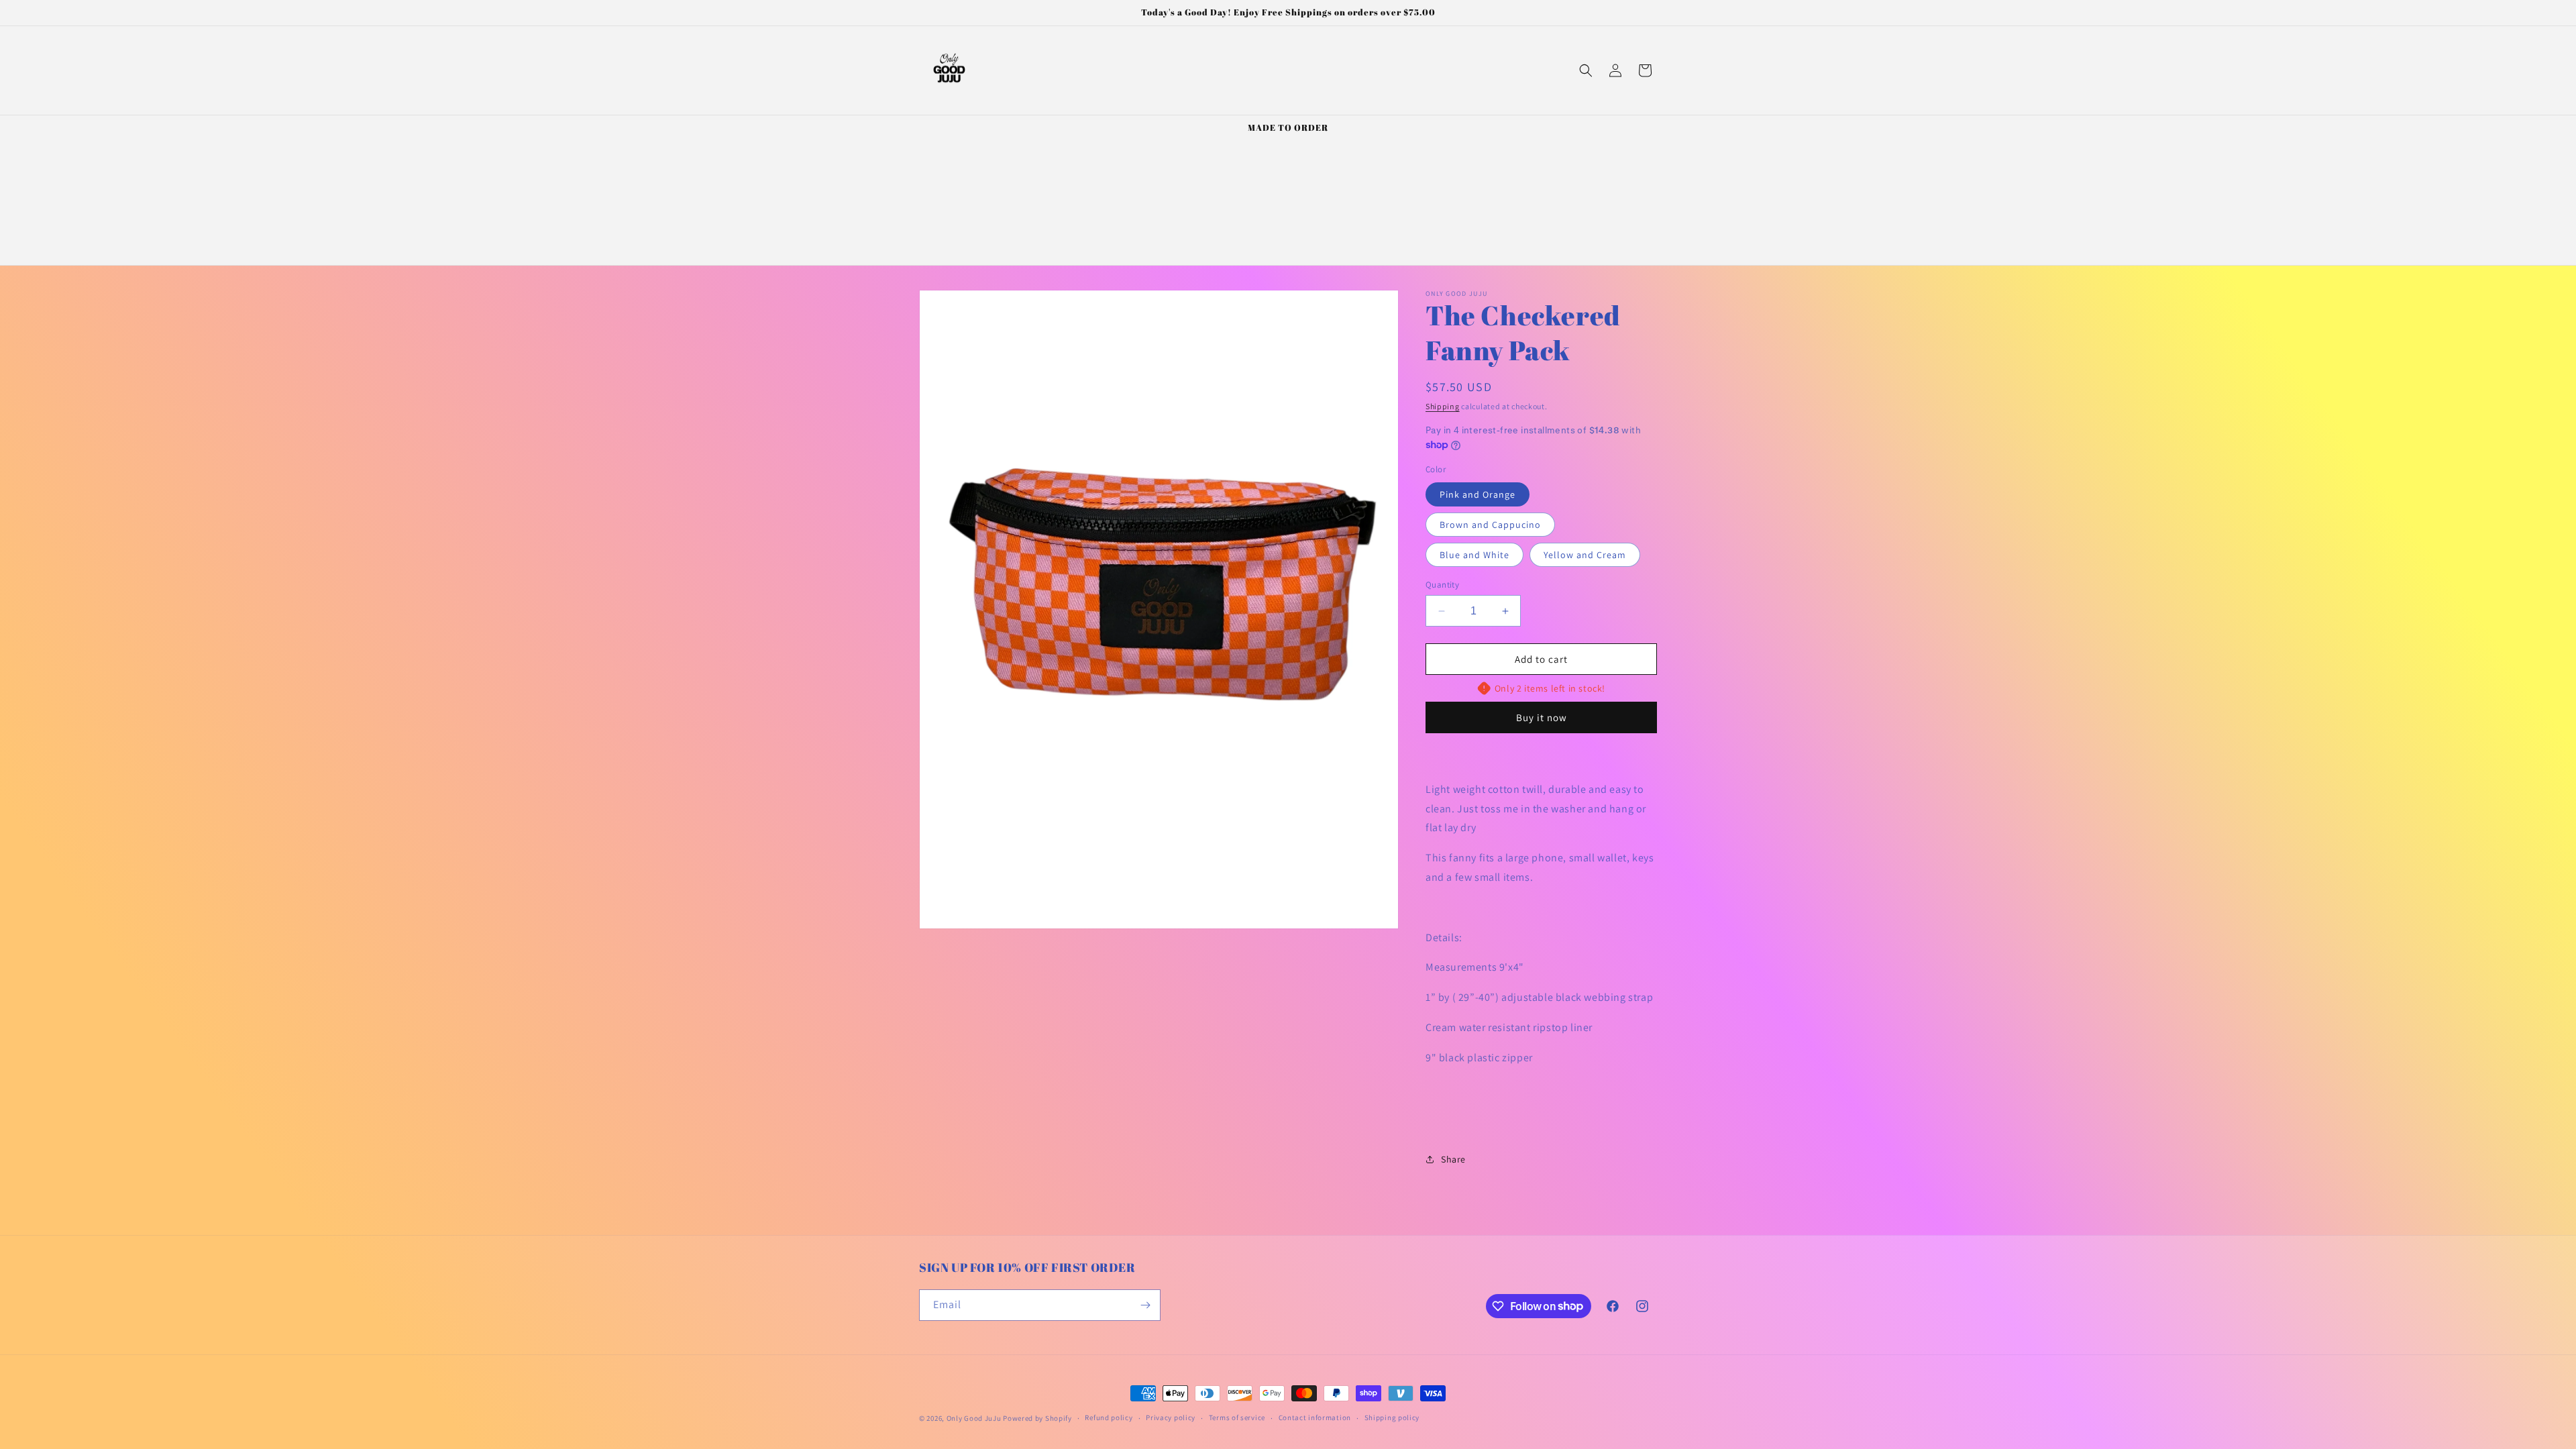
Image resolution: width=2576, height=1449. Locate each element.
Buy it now (1542, 717)
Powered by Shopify (1037, 1418)
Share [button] (1453, 1159)
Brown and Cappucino (1490, 525)
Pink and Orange (1478, 494)
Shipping (1443, 406)
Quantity (1442, 585)
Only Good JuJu (974, 1418)
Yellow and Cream (1585, 555)
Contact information (1315, 1417)
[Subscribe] (1145, 1305)
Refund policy (1109, 1417)
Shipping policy (1392, 1417)
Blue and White (1474, 555)
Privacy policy (1171, 1417)
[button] (1586, 70)
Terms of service (1237, 1417)
